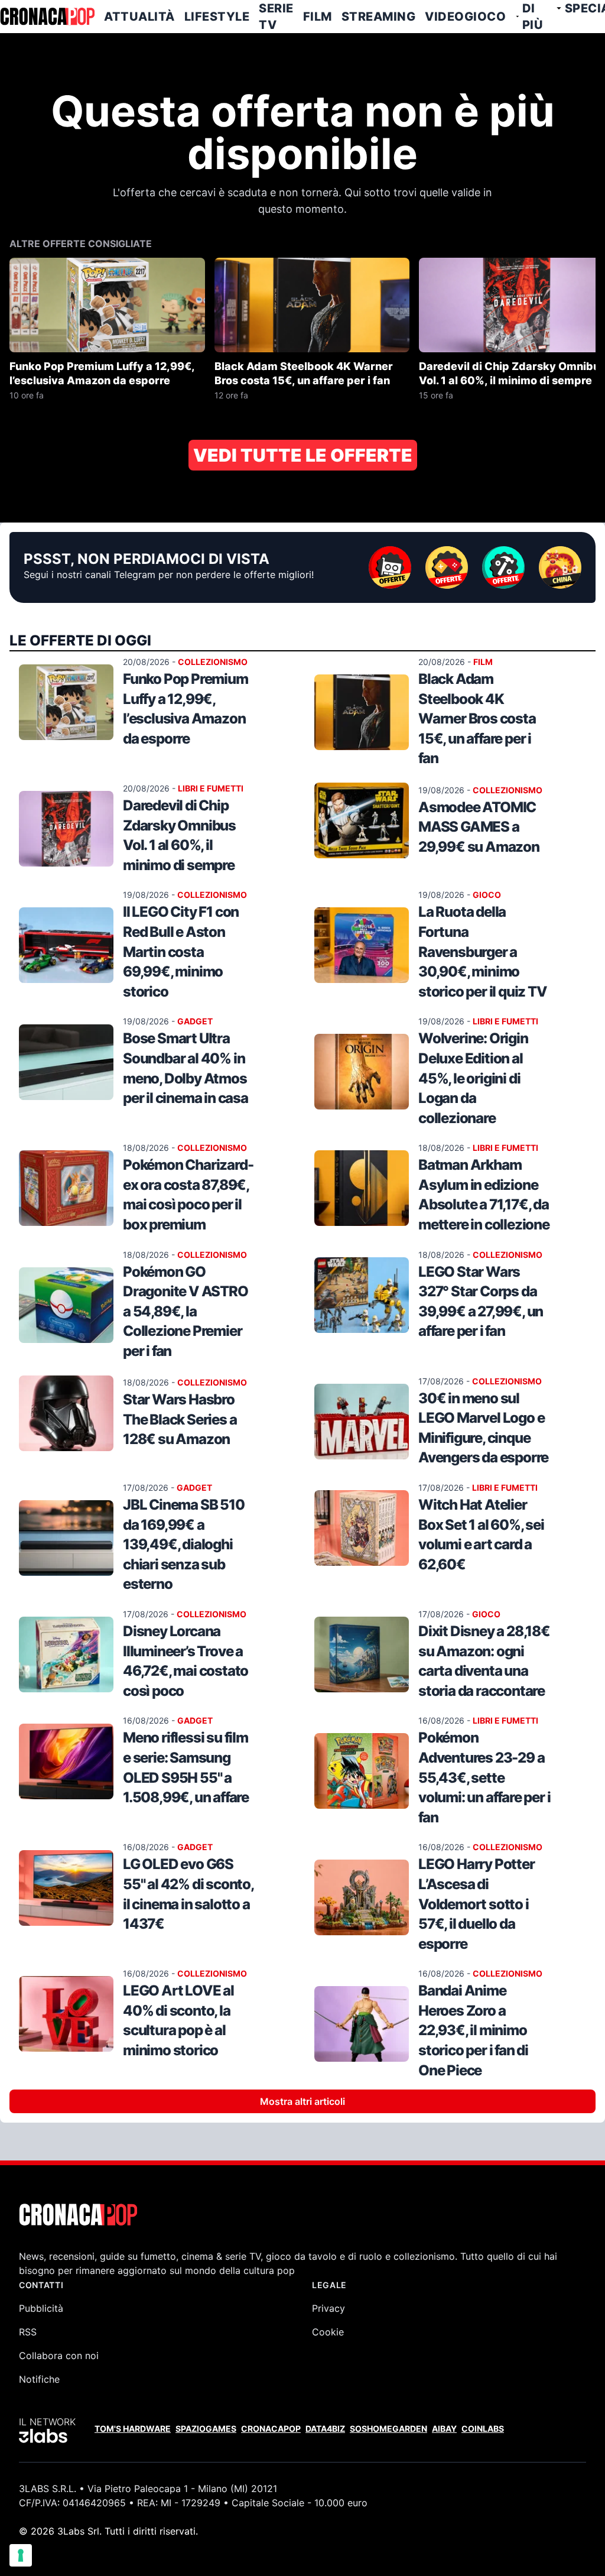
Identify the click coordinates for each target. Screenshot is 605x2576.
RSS (28, 2332)
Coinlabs (483, 2429)
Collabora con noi (59, 2356)
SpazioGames (206, 2429)
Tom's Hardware (133, 2429)
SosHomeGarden (388, 2429)
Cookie (328, 2332)
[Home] (47, 17)
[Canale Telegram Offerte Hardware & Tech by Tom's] (390, 567)
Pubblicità (41, 2308)
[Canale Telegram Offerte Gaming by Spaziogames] (447, 567)
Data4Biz (325, 2429)
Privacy (328, 2308)
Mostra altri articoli (302, 2101)
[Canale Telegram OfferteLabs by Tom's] (503, 567)
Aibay (444, 2429)
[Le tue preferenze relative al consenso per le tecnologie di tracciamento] (21, 2555)
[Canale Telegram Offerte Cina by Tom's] (560, 567)
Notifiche (39, 2379)
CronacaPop (271, 2429)
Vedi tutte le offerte (303, 455)
